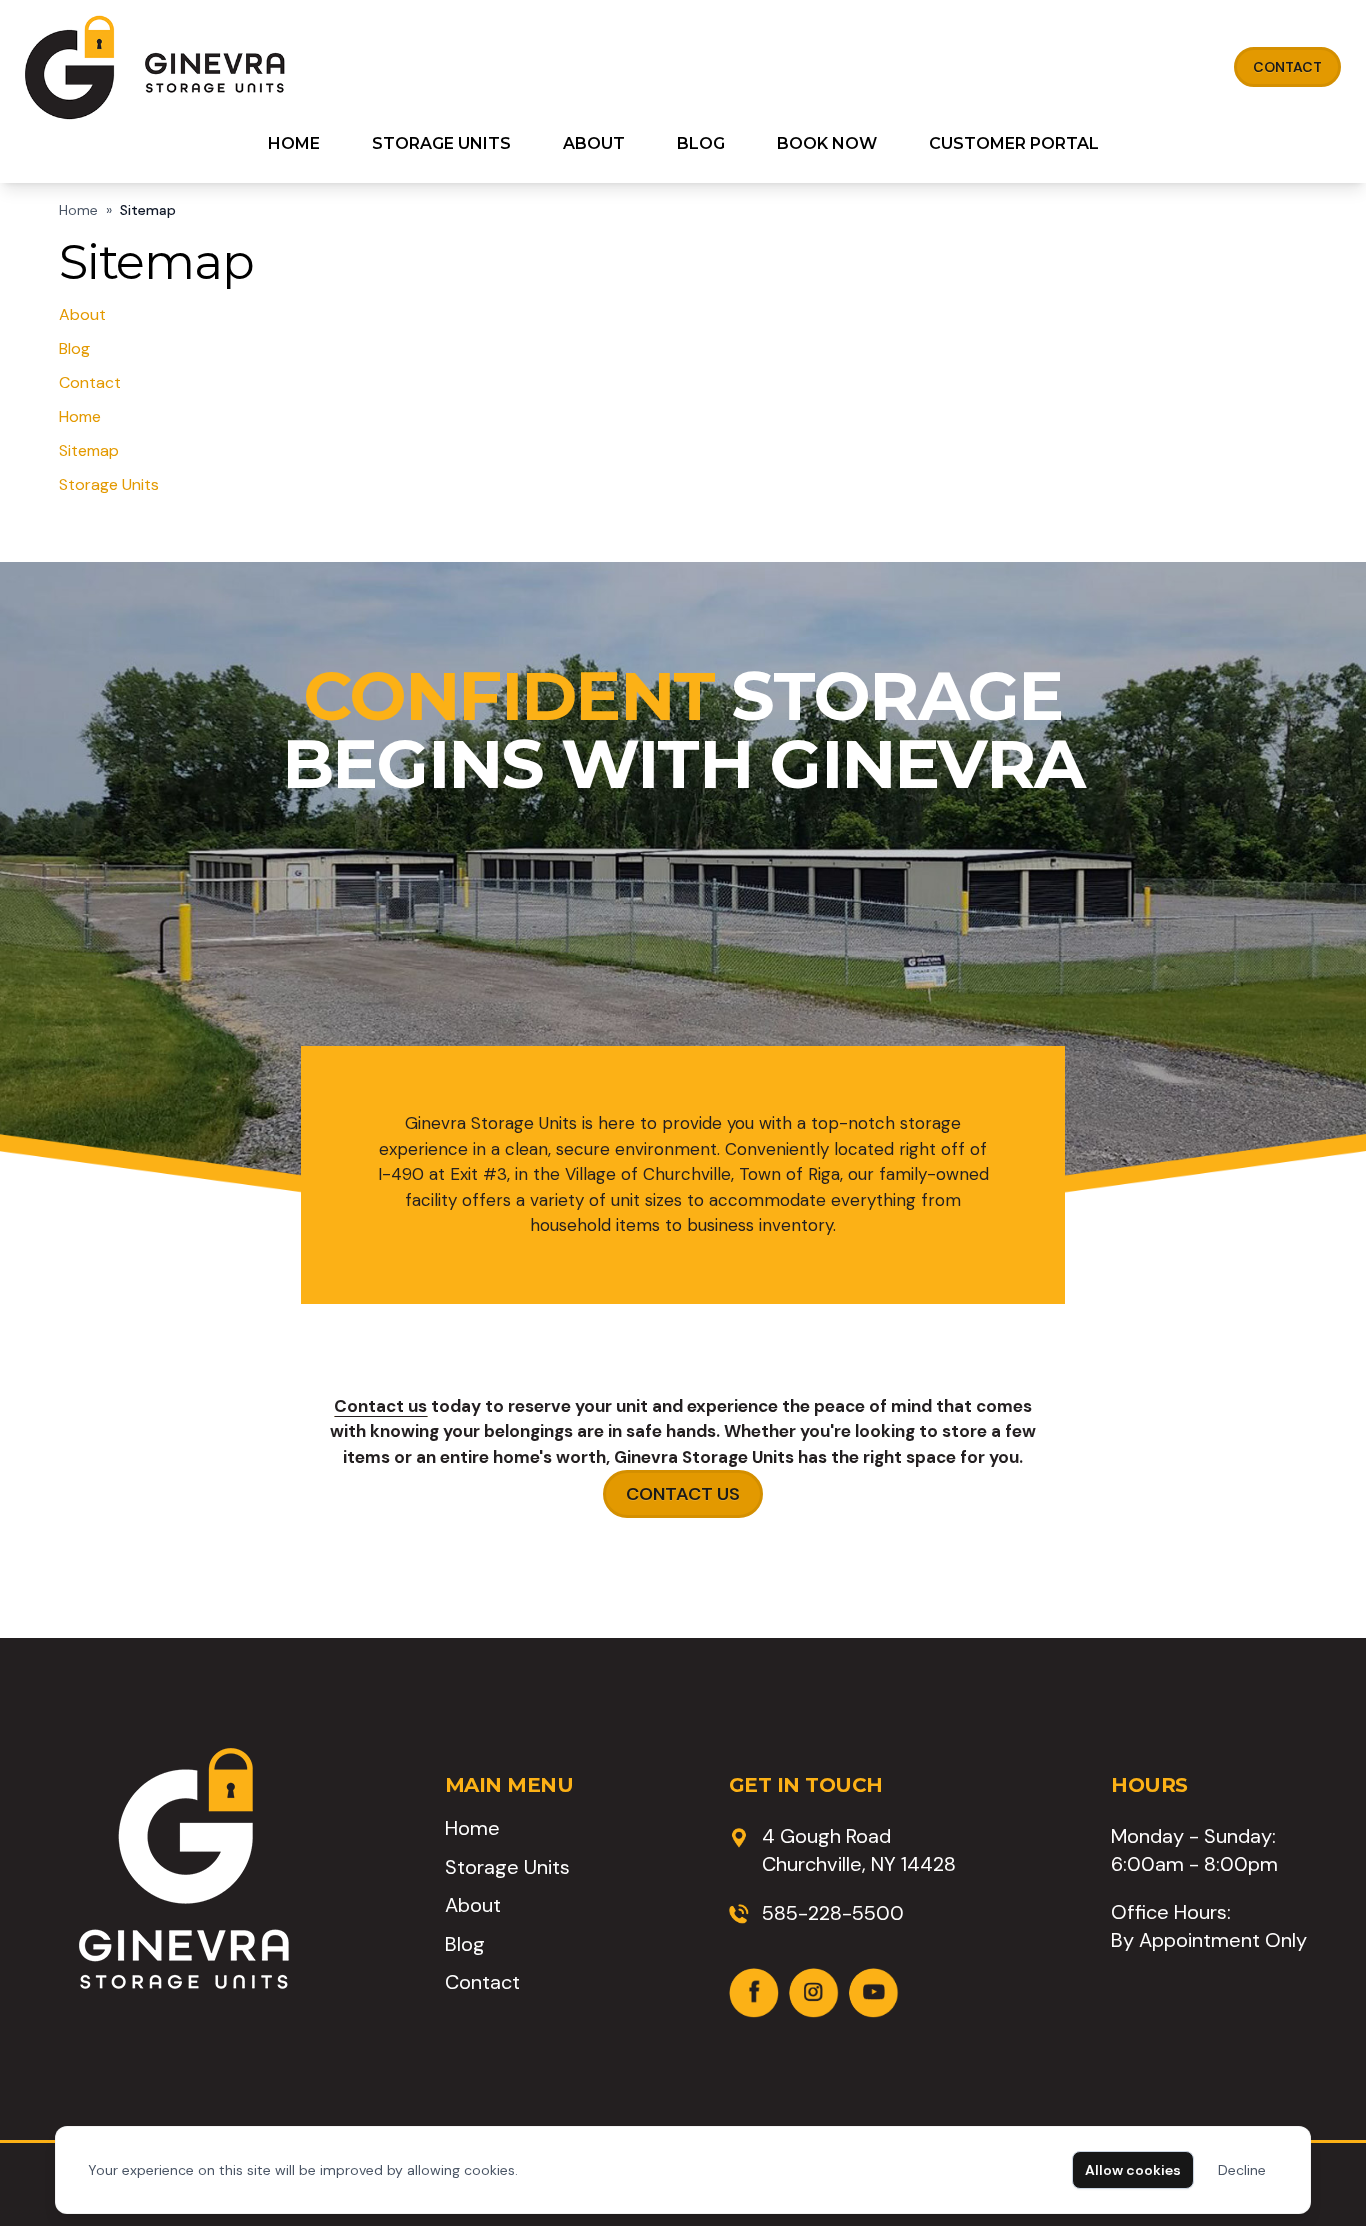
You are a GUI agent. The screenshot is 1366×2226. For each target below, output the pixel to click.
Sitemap (89, 450)
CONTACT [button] (1287, 67)
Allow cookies (1133, 2170)
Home (294, 143)
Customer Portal (1014, 143)
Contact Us (683, 1494)
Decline (1242, 2170)
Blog (701, 143)
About (594, 143)
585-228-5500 (833, 1913)
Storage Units (441, 143)
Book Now (827, 143)
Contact (90, 382)
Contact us (380, 1406)
